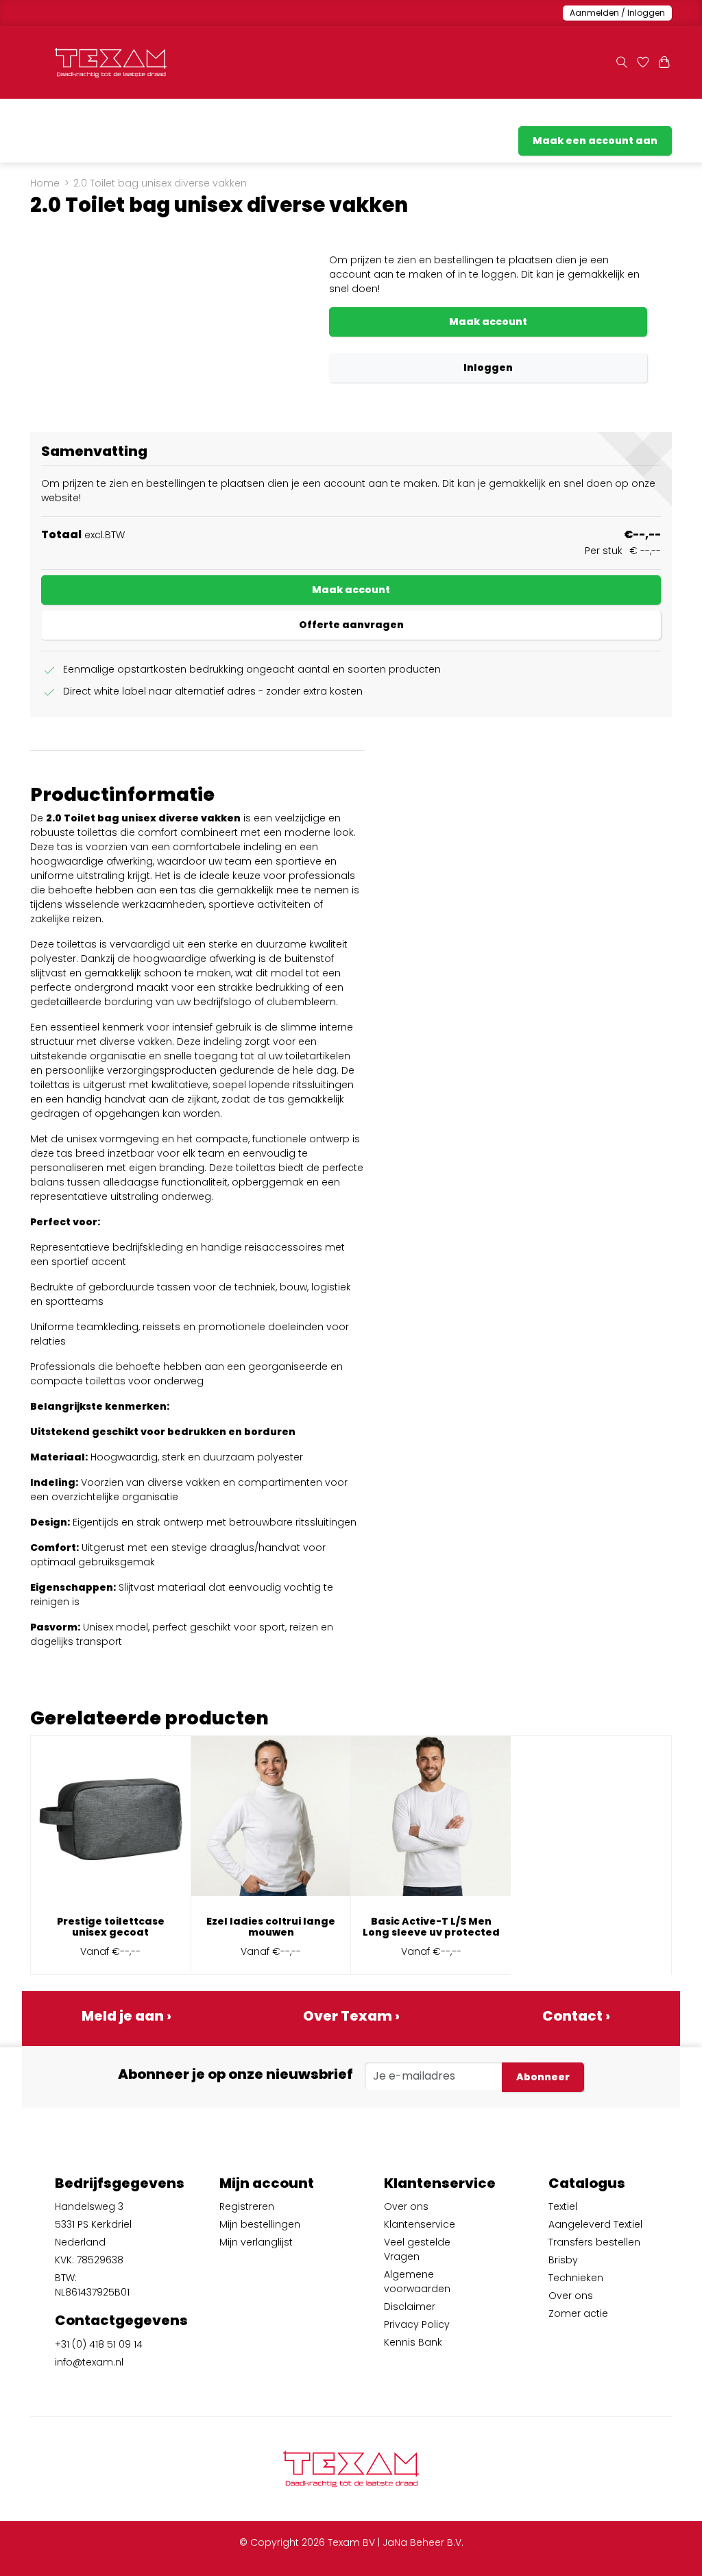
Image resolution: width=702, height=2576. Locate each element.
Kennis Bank (413, 2342)
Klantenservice (622, 116)
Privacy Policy (417, 2324)
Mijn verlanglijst (256, 2242)
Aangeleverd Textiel (140, 116)
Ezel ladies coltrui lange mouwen (271, 1927)
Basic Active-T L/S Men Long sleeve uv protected (431, 1927)
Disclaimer (410, 2307)
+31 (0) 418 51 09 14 (99, 2344)
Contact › (576, 2016)
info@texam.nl (89, 2362)
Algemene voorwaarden (417, 2282)
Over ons (406, 2206)
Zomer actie (541, 116)
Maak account (488, 322)
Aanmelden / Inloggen (617, 13)
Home (45, 183)
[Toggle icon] (621, 63)
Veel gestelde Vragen (417, 2249)
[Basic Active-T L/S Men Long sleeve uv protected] (431, 1821)
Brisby (563, 2260)
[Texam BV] (111, 63)
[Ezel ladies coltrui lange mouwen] (271, 1821)
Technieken (576, 2278)
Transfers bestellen (247, 116)
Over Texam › (351, 2016)
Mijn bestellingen (260, 2224)
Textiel (563, 2206)
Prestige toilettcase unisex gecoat (111, 1927)
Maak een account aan (595, 141)
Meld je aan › (126, 2016)
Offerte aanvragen (351, 625)
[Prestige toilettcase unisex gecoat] (111, 1821)
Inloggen (488, 368)
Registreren (247, 2206)
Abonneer (543, 2077)
